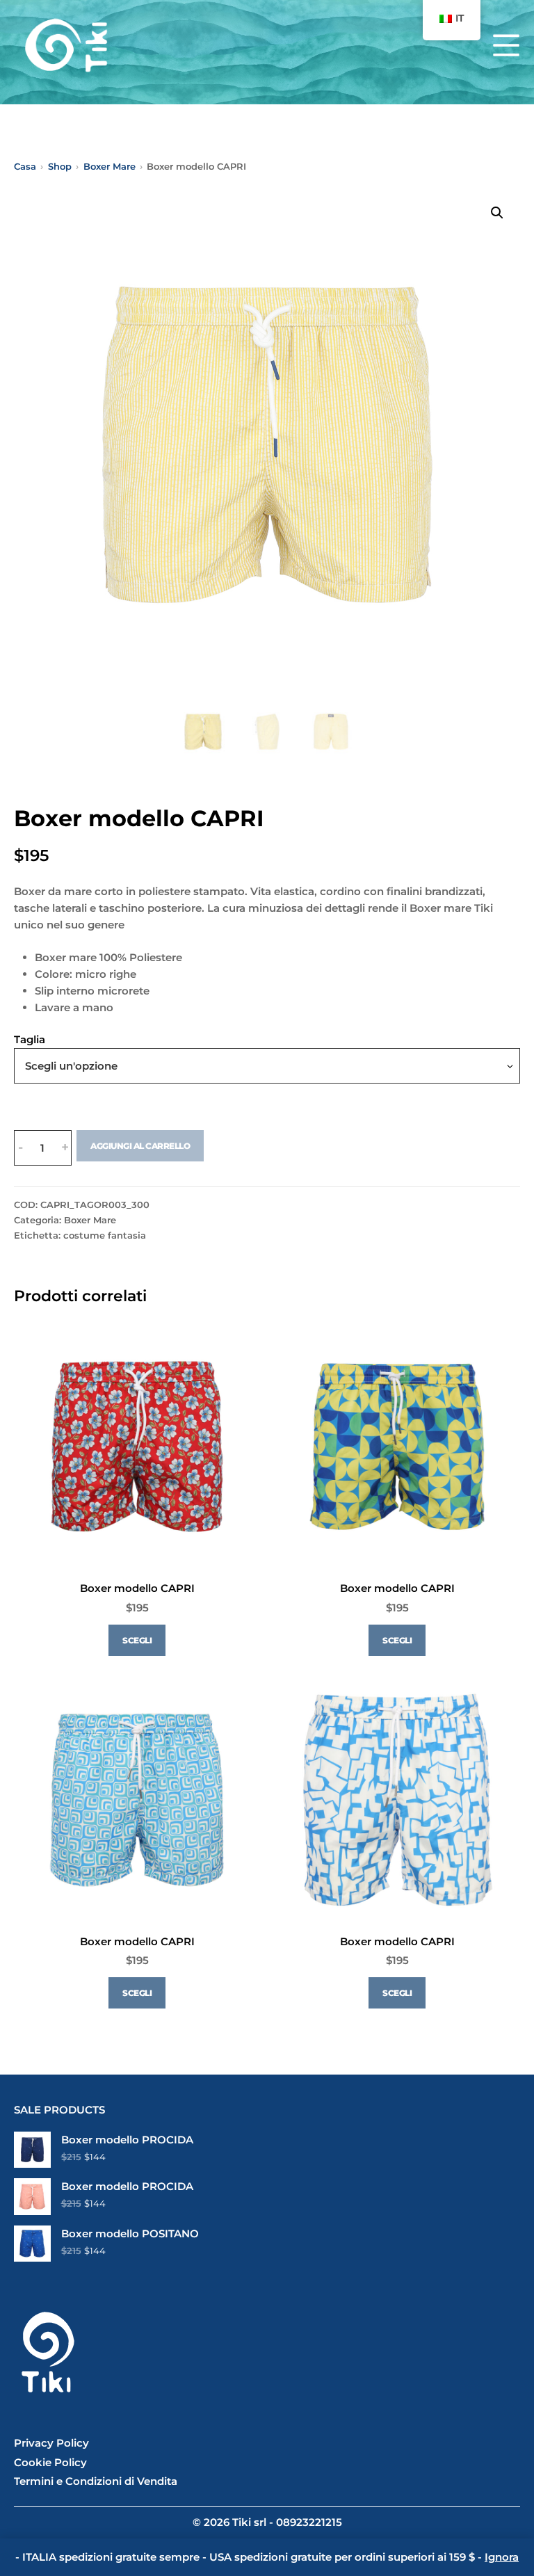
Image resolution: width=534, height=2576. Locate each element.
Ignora (502, 2557)
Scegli (137, 1640)
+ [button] (65, 1148)
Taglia (30, 1039)
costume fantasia (105, 1235)
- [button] (21, 1148)
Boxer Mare (90, 1220)
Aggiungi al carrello (140, 1146)
